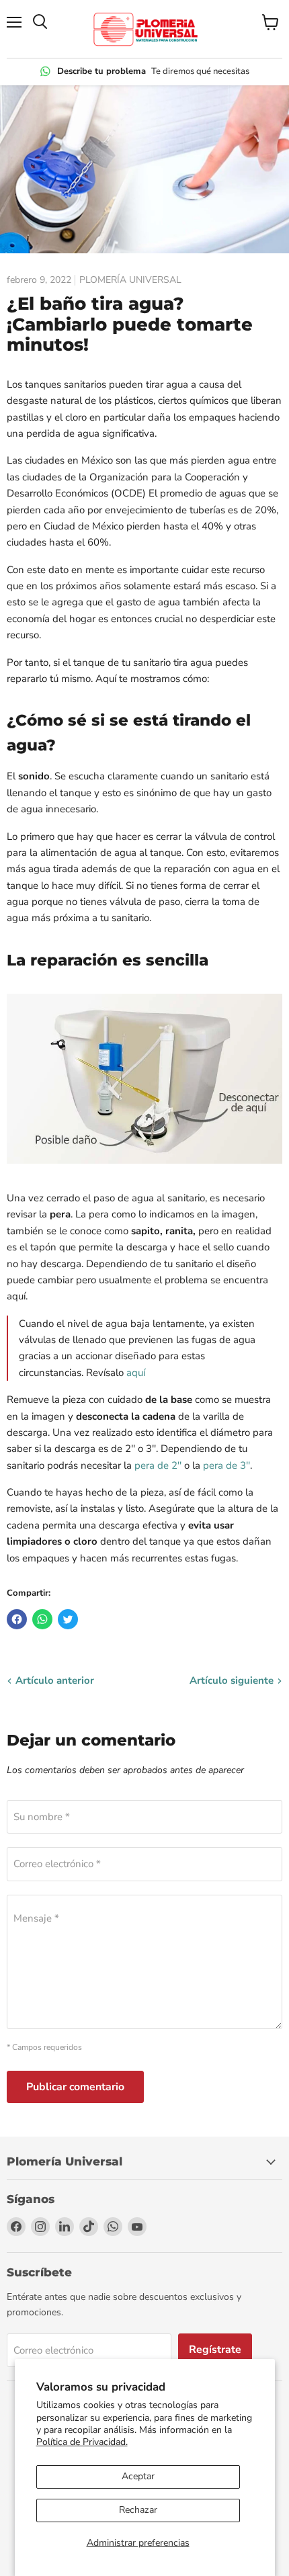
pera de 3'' (226, 1465)
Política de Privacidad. (82, 2442)
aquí (136, 1373)
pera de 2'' (158, 1465)
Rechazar (138, 2510)
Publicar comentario (75, 2087)
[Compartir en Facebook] (17, 1619)
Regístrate (215, 2350)
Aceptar (138, 2476)
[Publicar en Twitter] (68, 1619)
